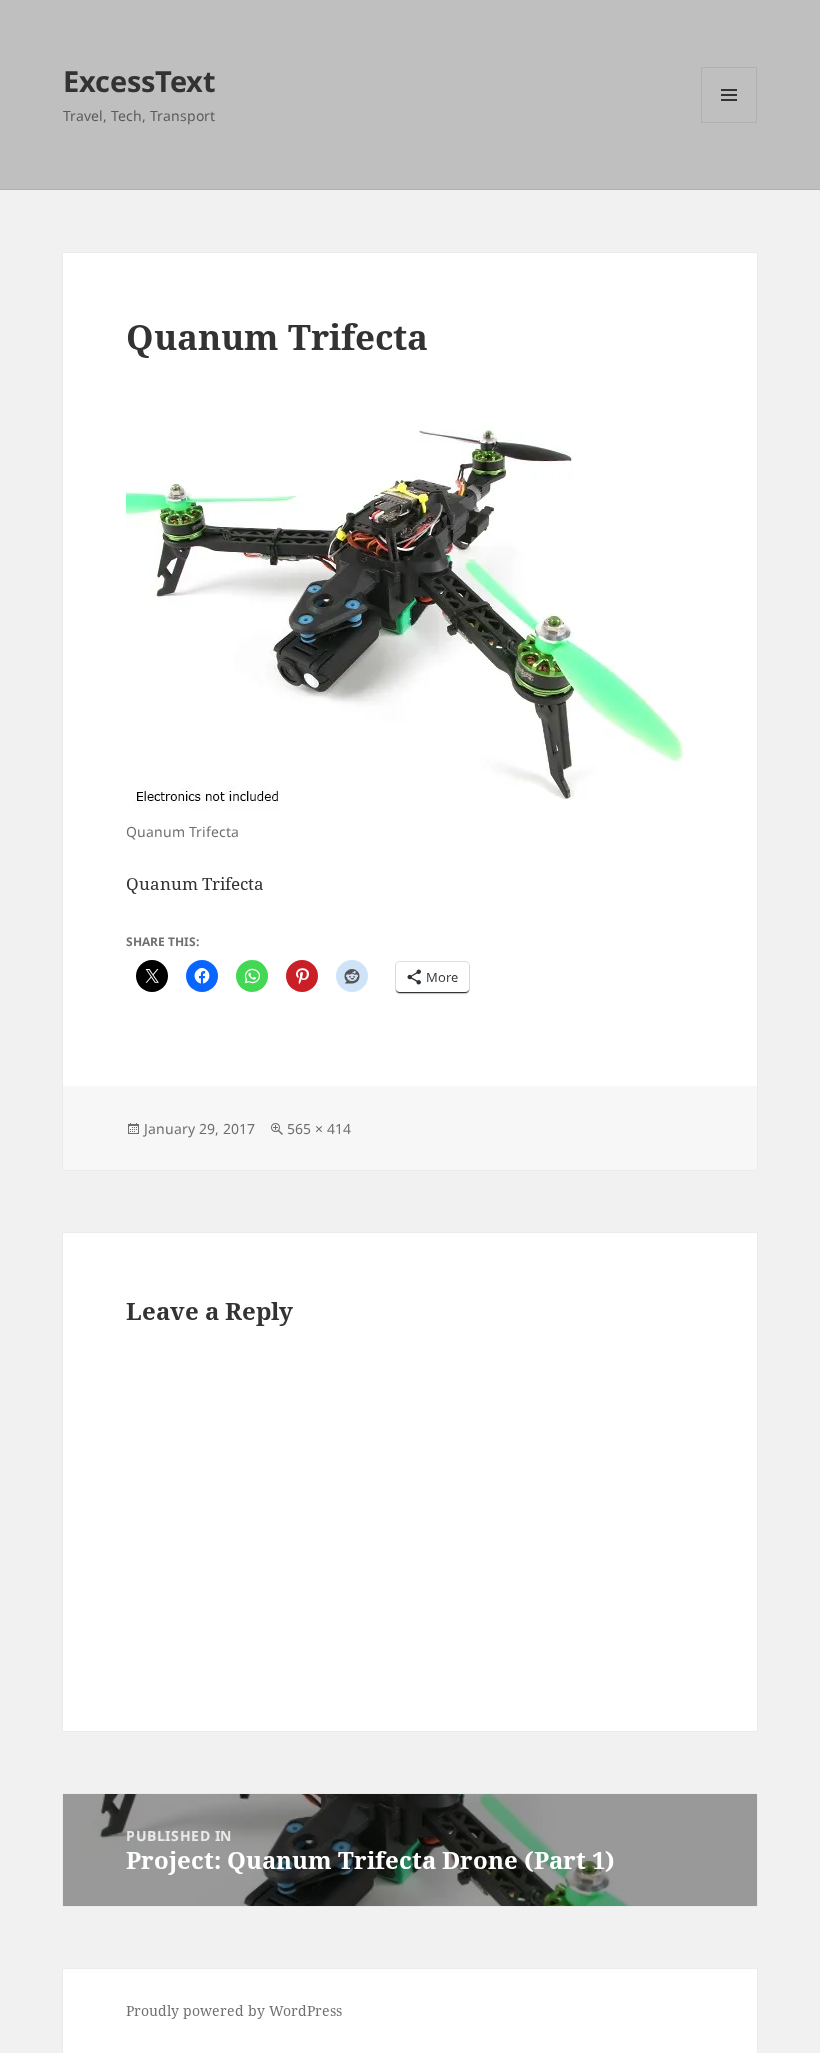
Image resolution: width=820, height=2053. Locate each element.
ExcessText (139, 80)
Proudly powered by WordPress (234, 2010)
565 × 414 (319, 1128)
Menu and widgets (729, 122)
